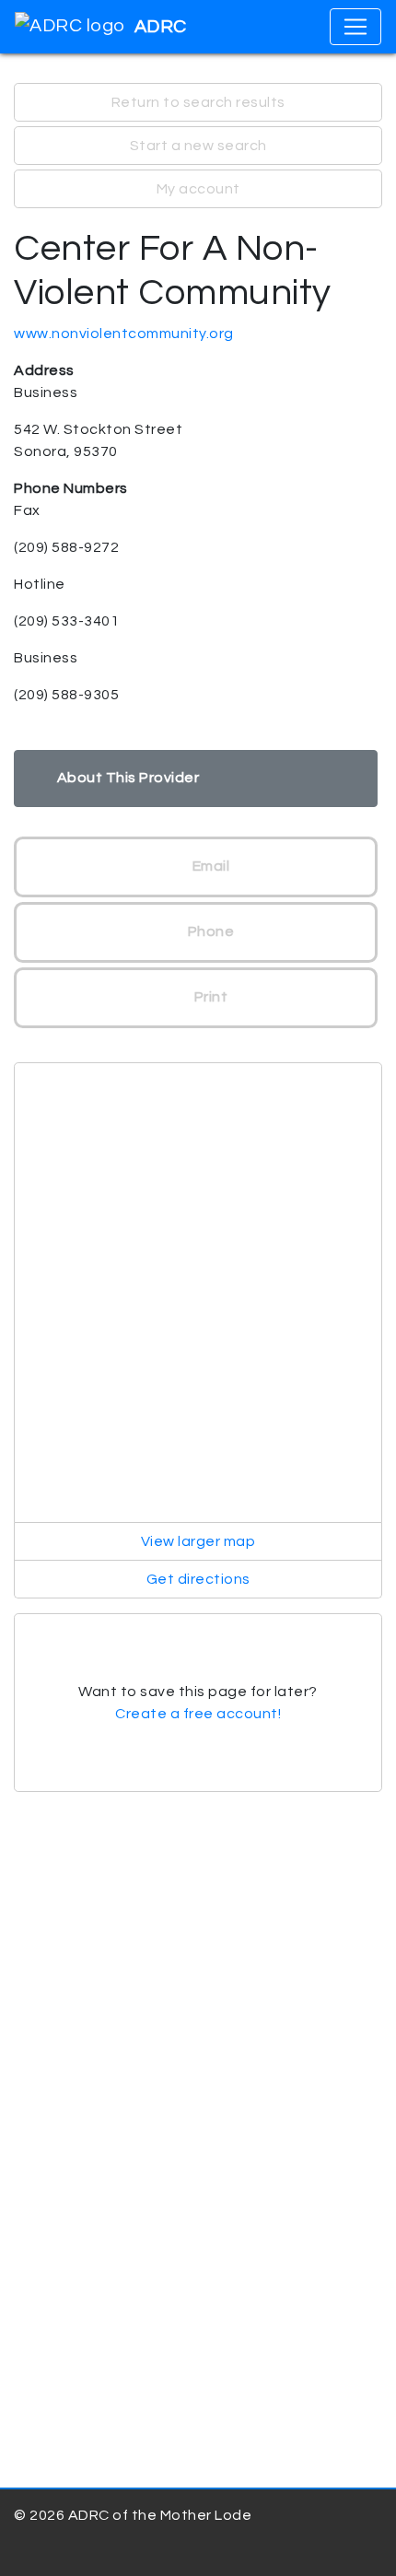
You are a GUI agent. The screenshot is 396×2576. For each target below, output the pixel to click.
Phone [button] (209, 931)
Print (209, 997)
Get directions (198, 1579)
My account (198, 189)
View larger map (198, 1541)
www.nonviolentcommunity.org (124, 334)
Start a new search (198, 146)
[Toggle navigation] (355, 27)
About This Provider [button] (128, 778)
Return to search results (198, 102)
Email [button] (209, 866)
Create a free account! (198, 1714)
